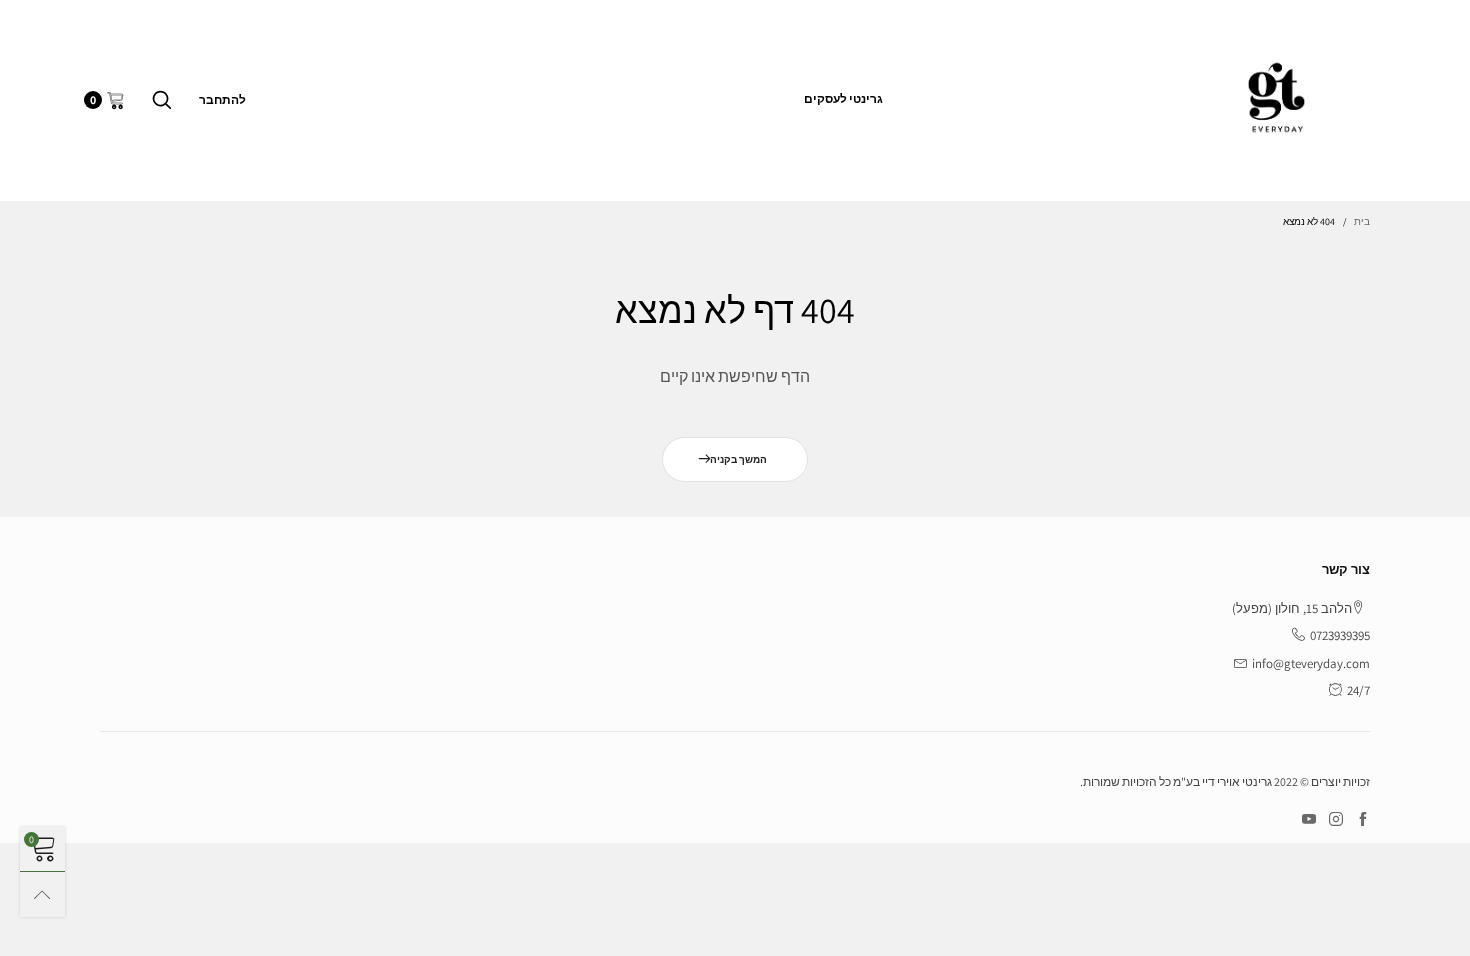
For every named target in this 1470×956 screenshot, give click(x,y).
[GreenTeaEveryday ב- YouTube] (1309, 820)
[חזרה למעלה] (42, 894)
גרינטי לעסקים (843, 98)
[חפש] (162, 100)
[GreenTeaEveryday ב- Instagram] (1336, 820)
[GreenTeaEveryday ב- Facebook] (1363, 820)
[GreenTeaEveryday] (1277, 97)
